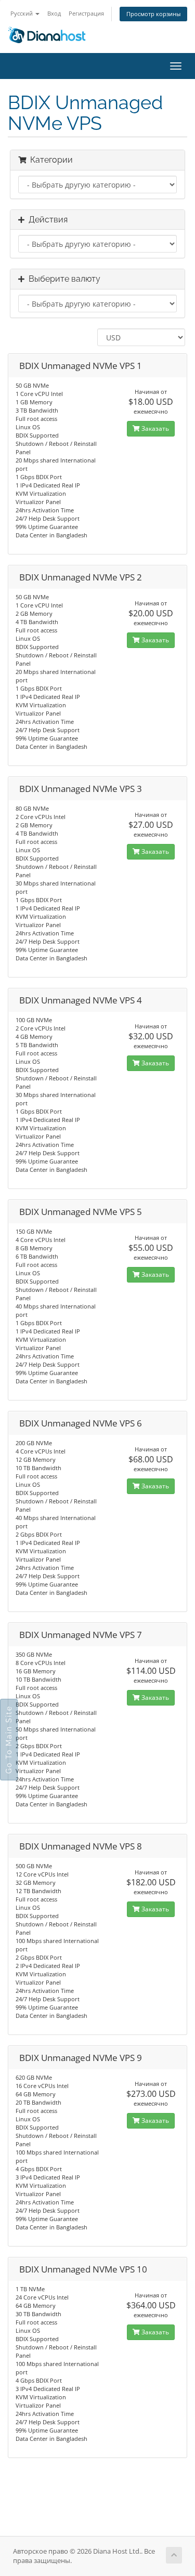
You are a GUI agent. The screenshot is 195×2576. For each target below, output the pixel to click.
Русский (22, 13)
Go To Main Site (9, 1740)
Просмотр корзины (153, 14)
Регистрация (86, 13)
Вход (54, 13)
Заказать (154, 428)
